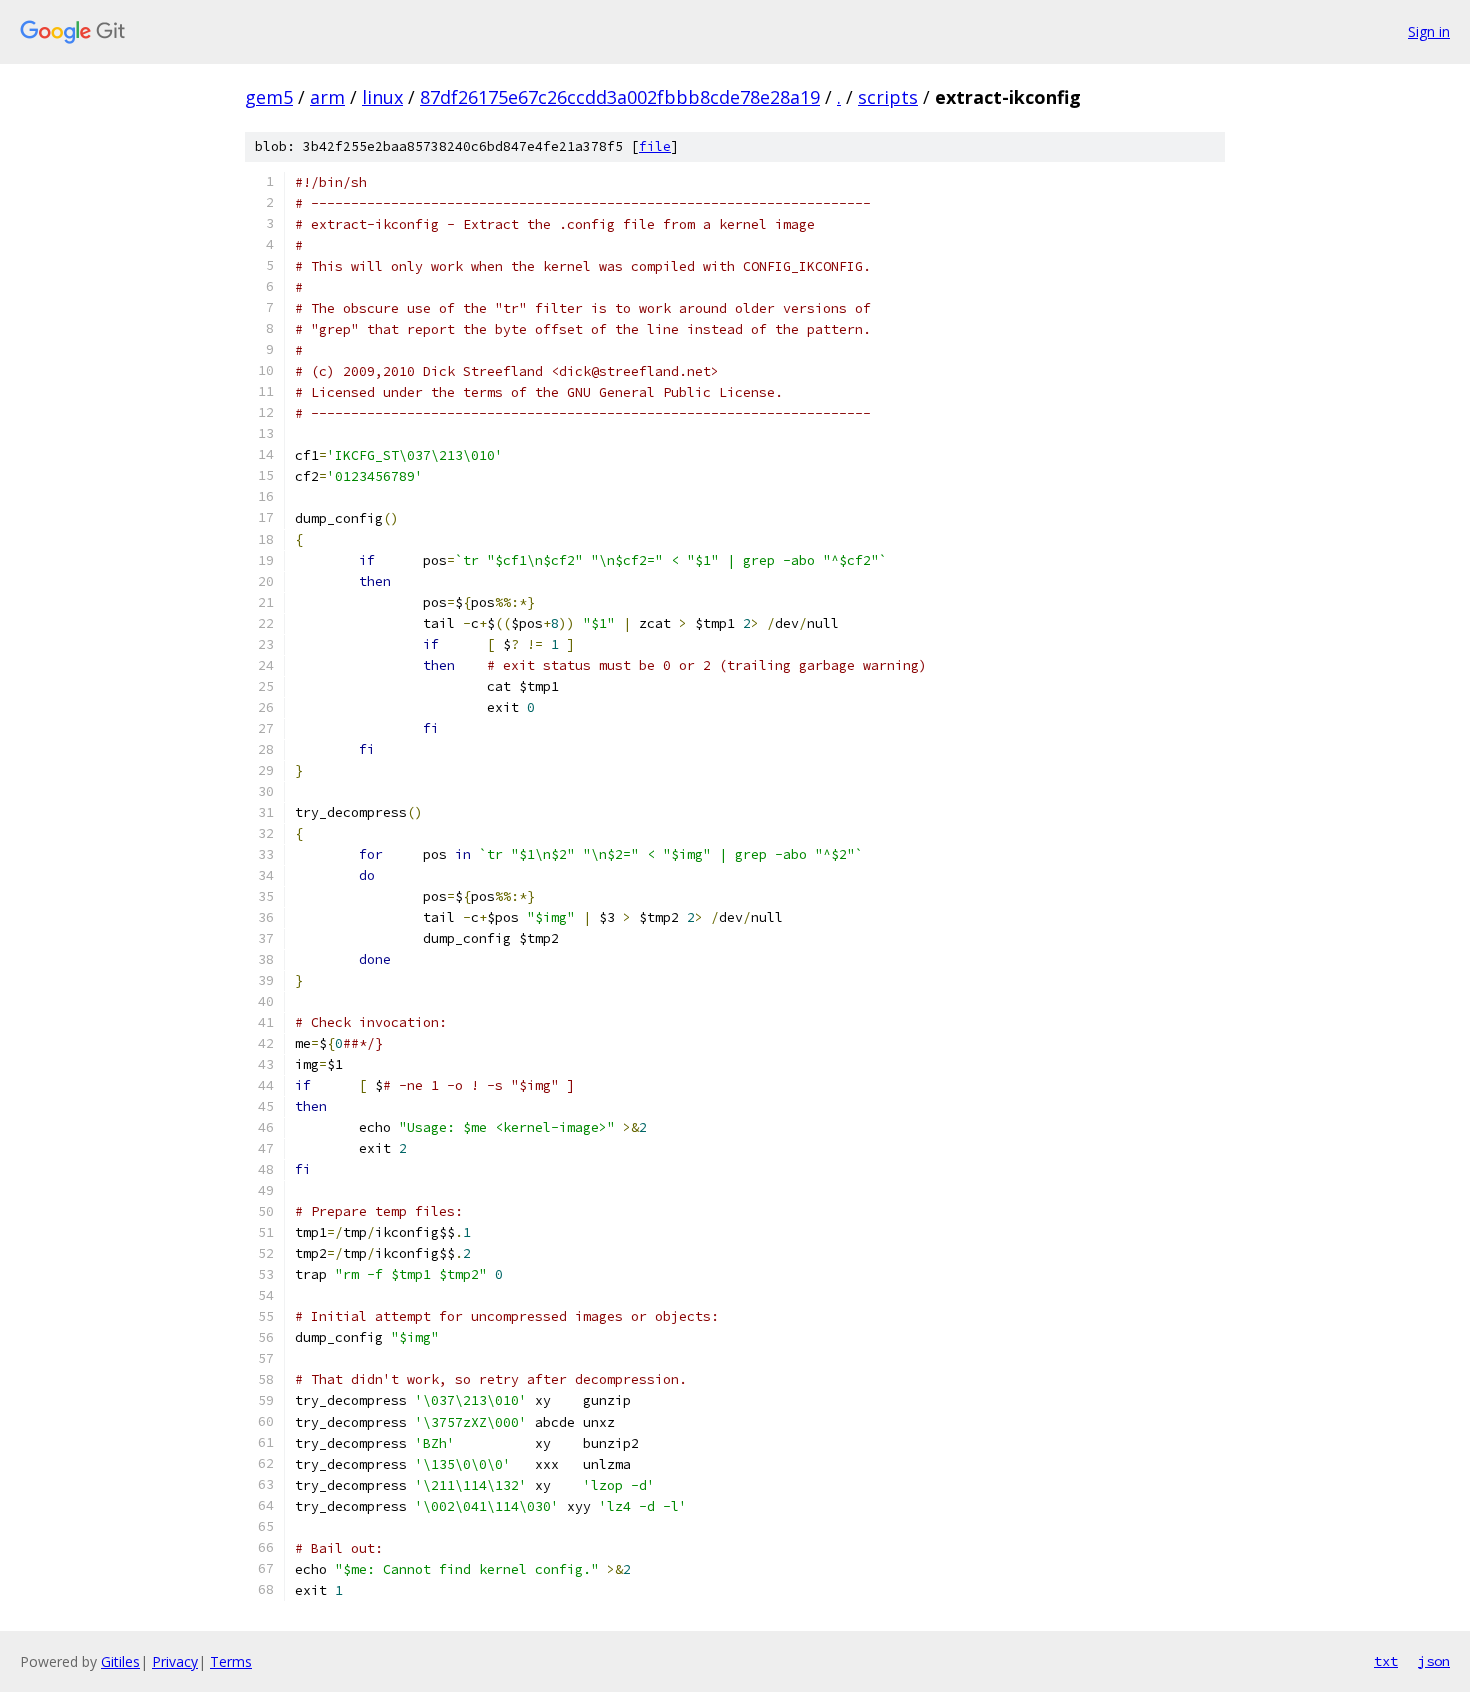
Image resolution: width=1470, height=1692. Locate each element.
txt (1386, 1661)
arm (327, 97)
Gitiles (120, 1661)
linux (382, 97)
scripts (888, 97)
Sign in (1429, 31)
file (655, 146)
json (1434, 1661)
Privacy (175, 1661)
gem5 (269, 97)
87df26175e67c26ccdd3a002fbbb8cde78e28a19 (620, 97)
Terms (231, 1661)
